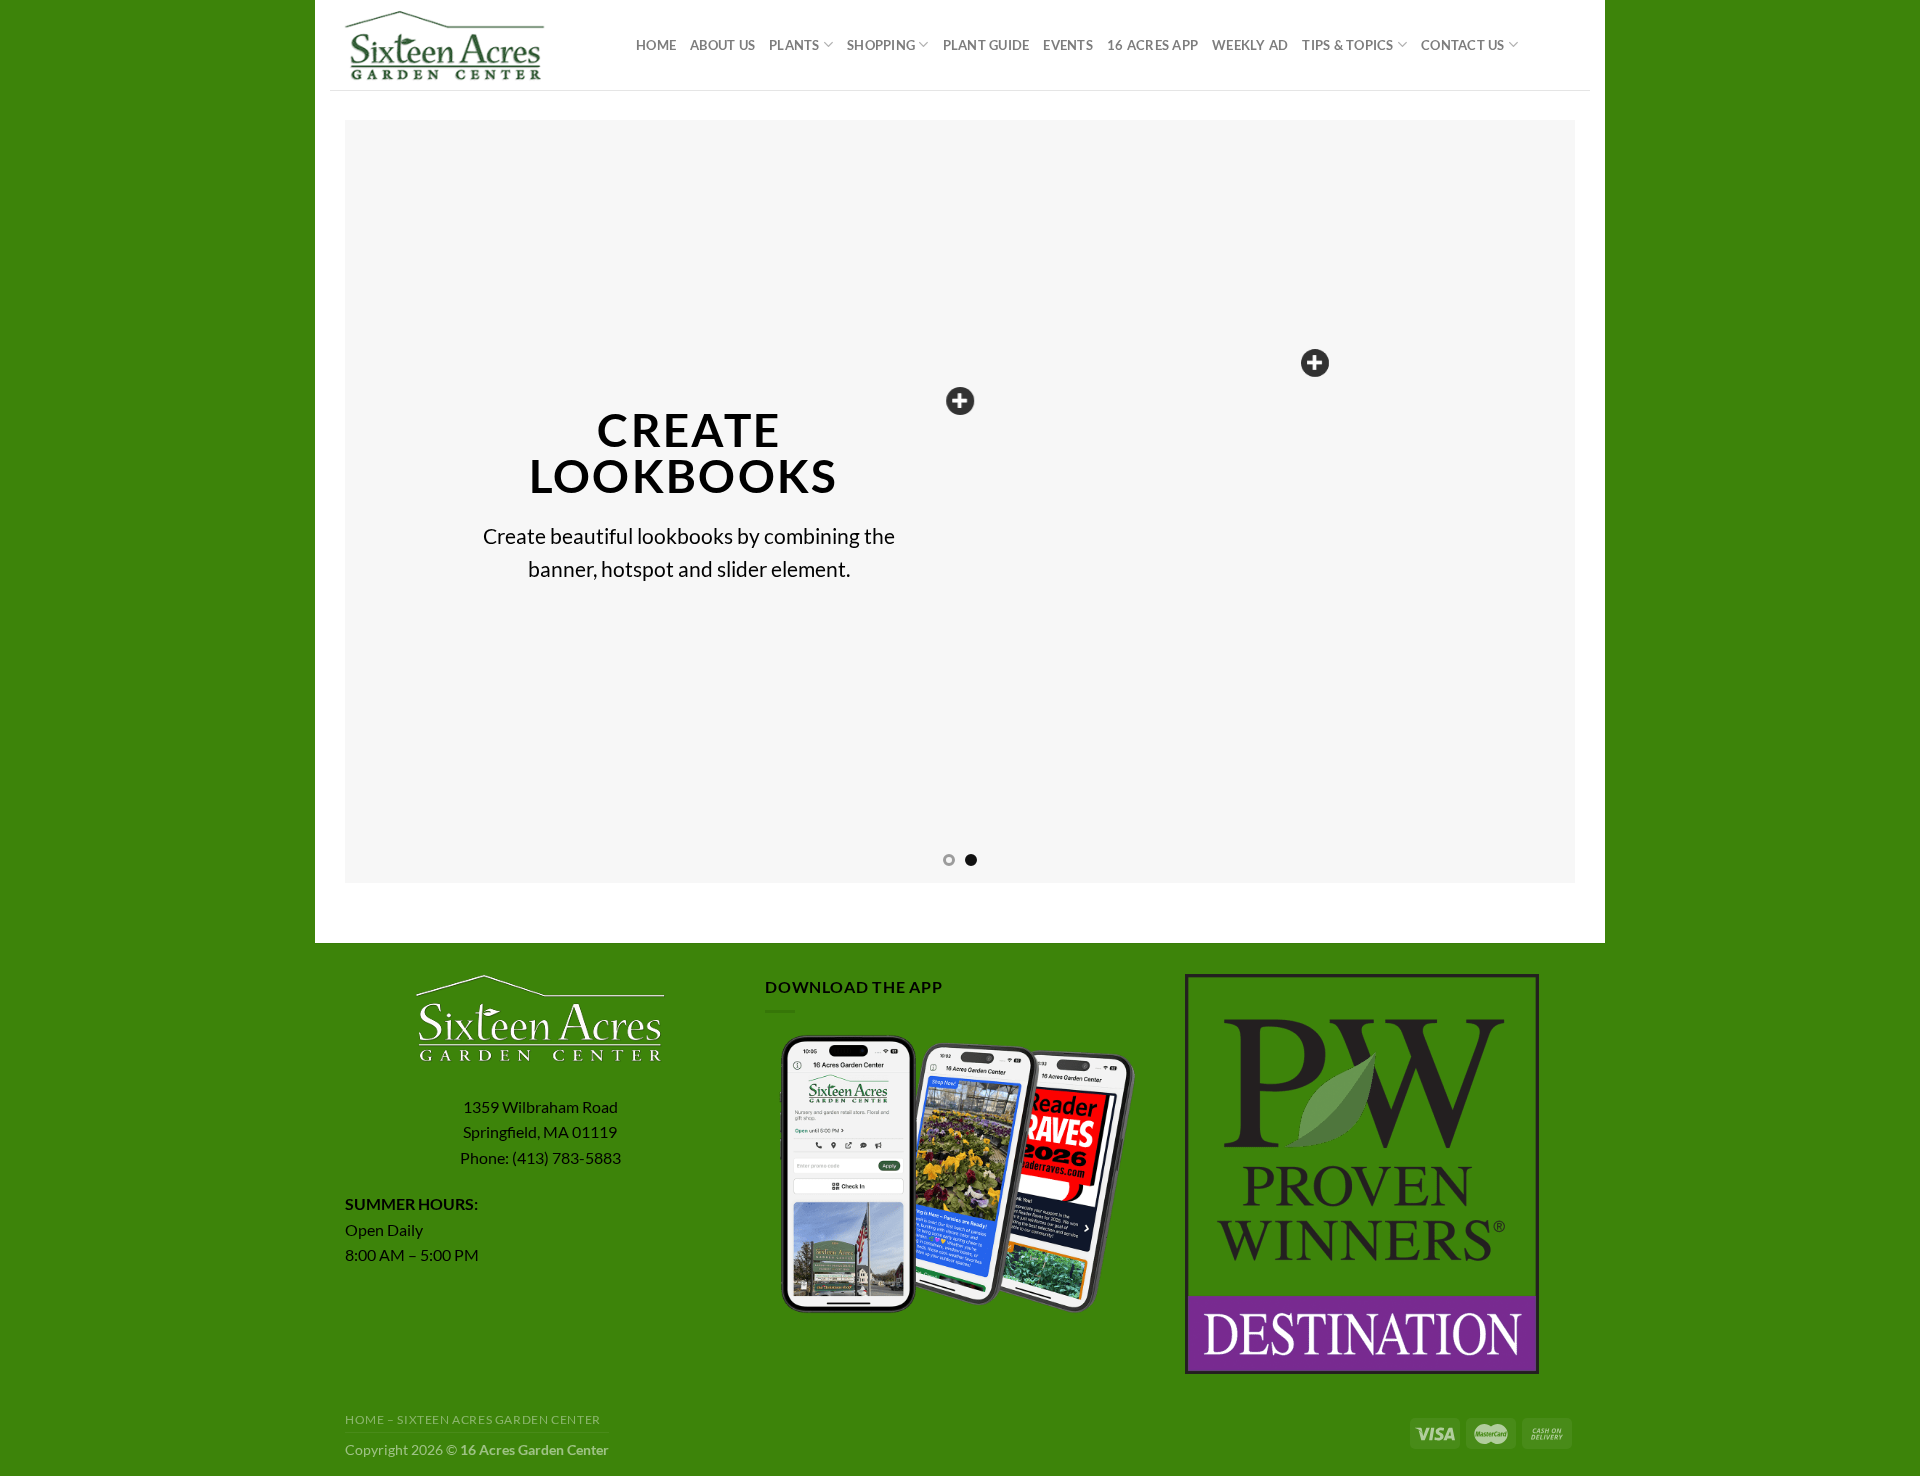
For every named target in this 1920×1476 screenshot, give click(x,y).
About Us (722, 45)
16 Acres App (1152, 45)
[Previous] (395, 501)
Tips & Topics (1347, 45)
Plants (794, 45)
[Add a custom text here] (960, 401)
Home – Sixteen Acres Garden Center (473, 1419)
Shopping (881, 45)
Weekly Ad (1250, 45)
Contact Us (1463, 45)
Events (1068, 45)
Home (656, 45)
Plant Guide (986, 45)
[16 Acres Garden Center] (468, 45)
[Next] (1525, 501)
